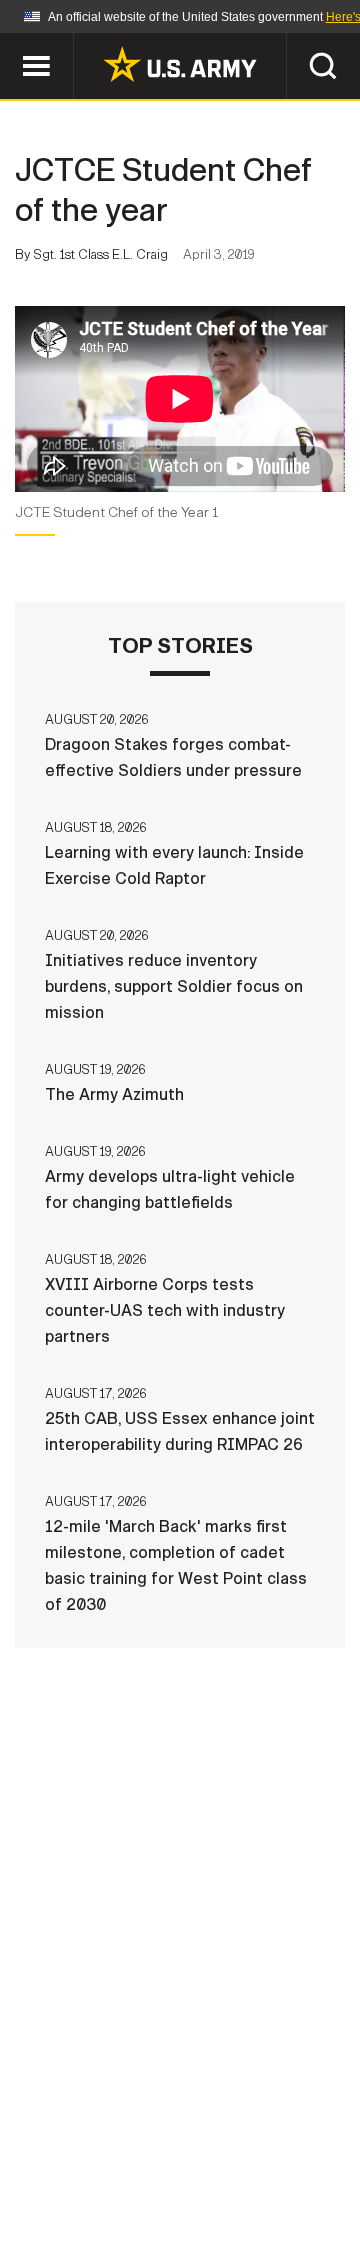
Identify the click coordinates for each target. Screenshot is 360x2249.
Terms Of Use (74, 2161)
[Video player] (180, 399)
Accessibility (211, 2161)
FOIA (317, 2161)
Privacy (276, 2134)
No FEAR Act (82, 2188)
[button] (10, 42)
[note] (180, 519)
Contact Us (169, 2134)
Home (72, 2134)
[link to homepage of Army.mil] (180, 64)
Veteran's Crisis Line (241, 2188)
